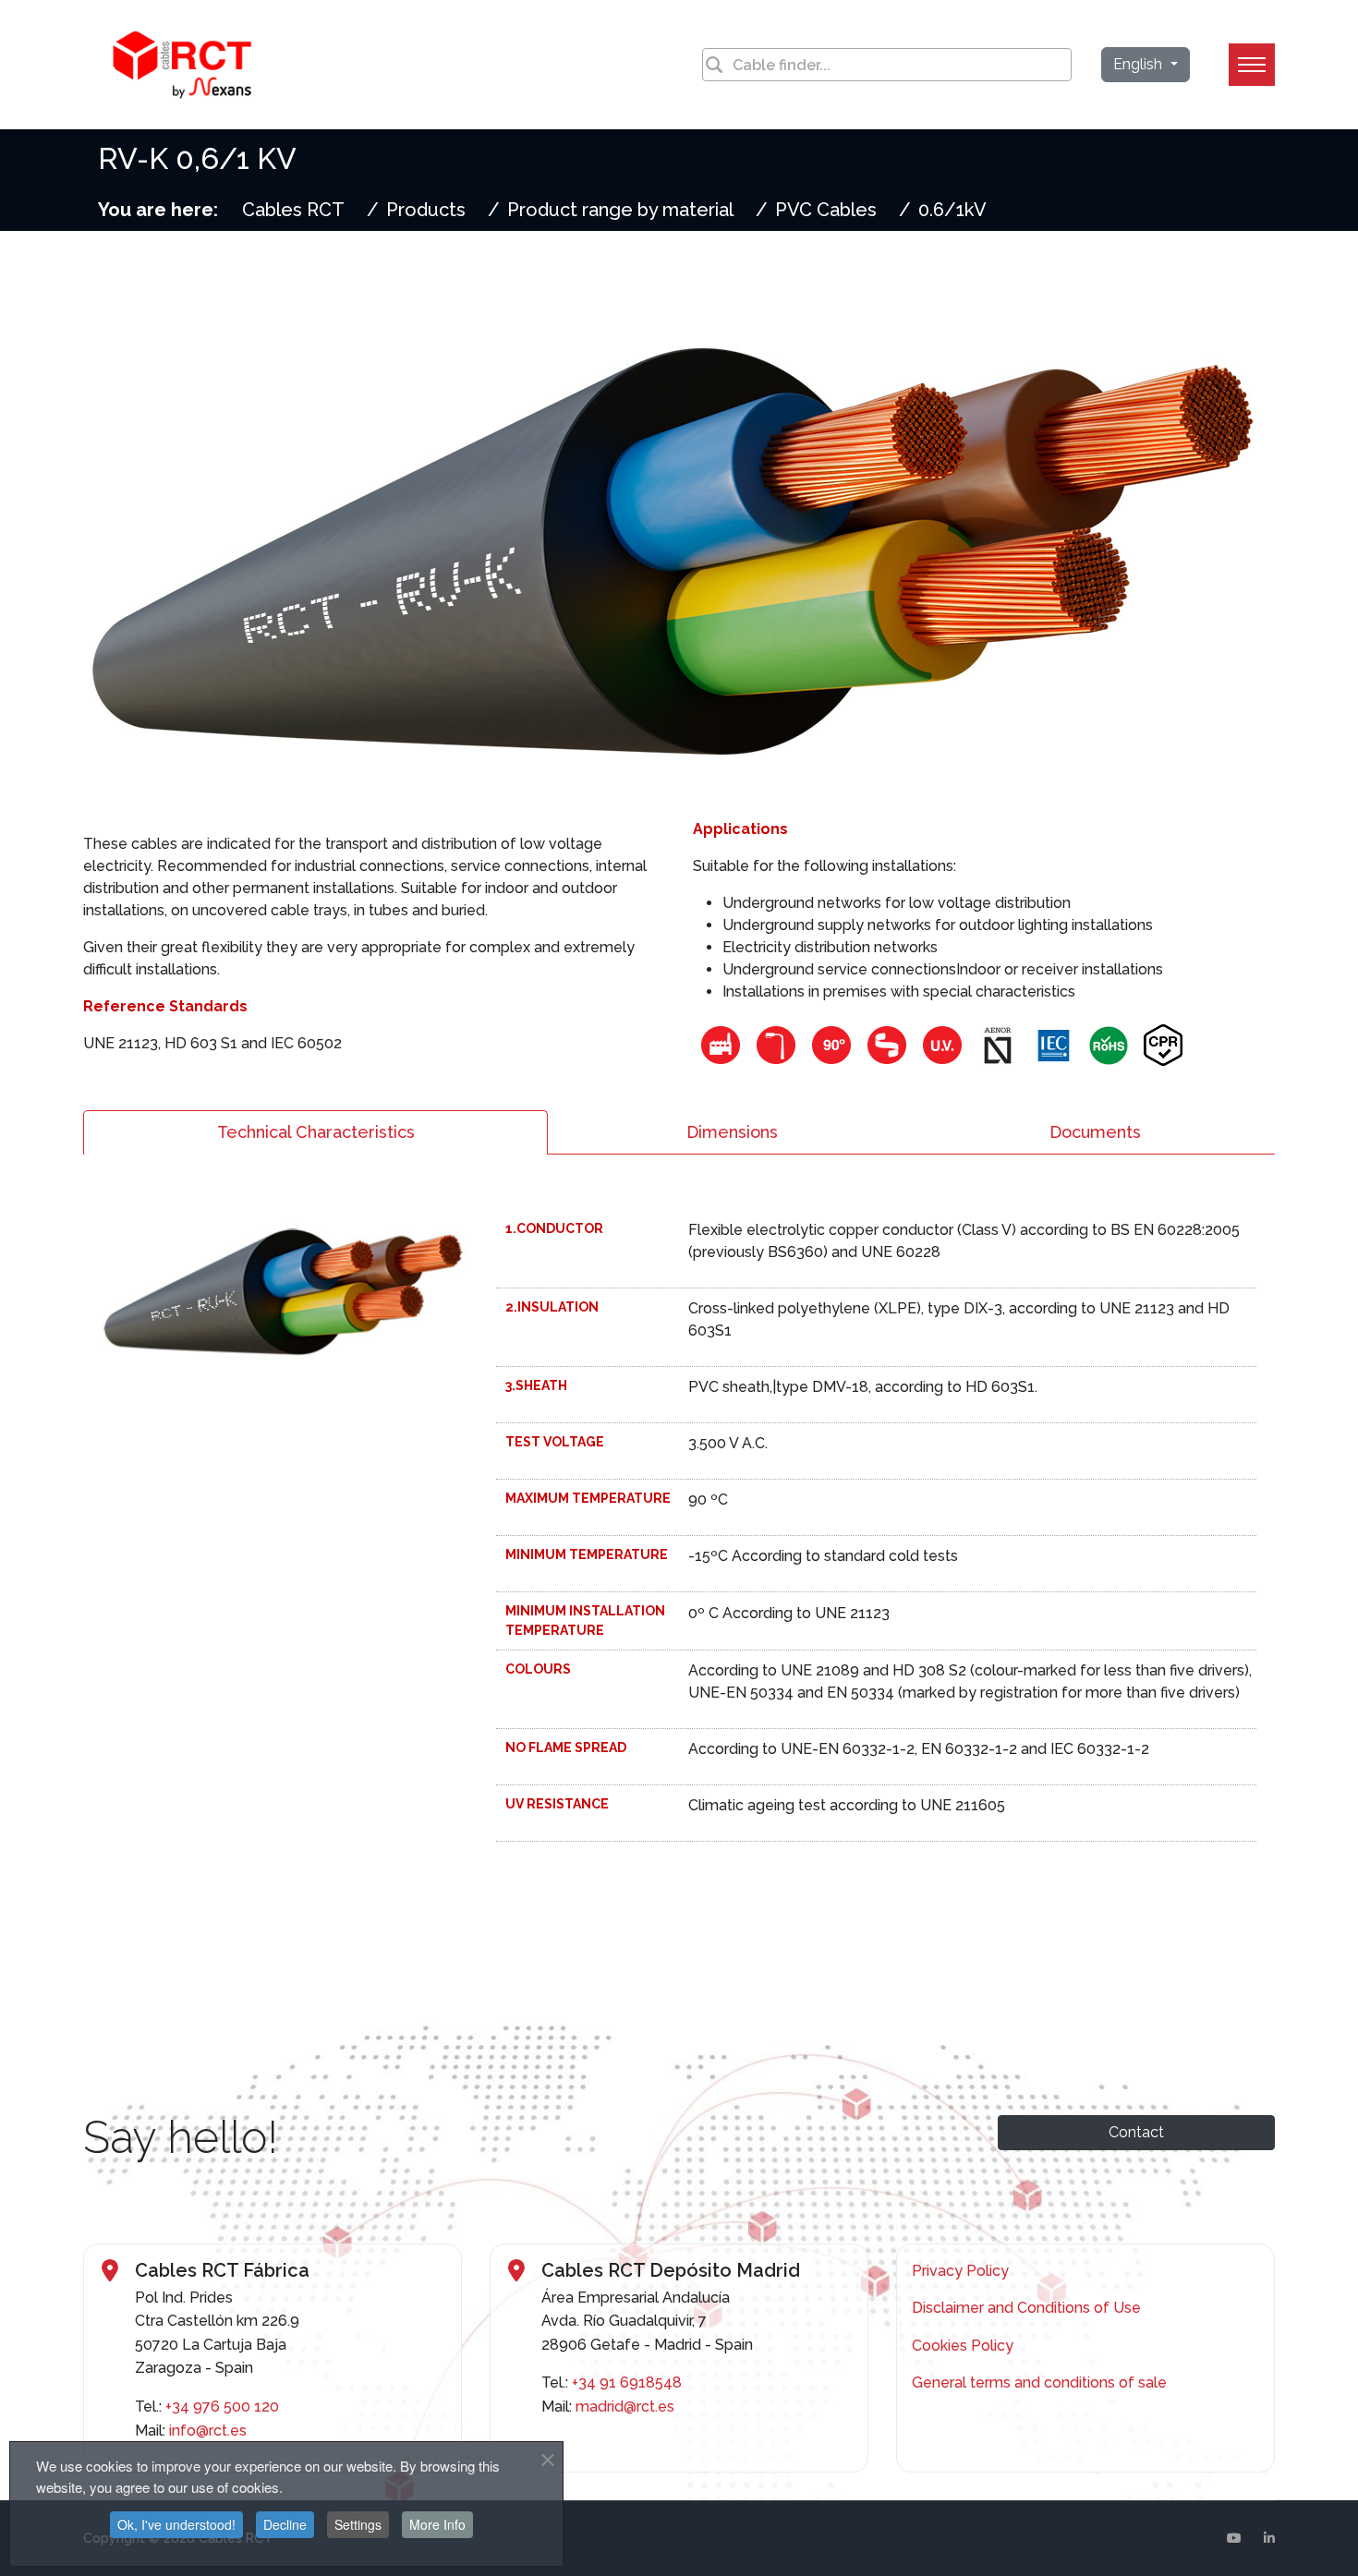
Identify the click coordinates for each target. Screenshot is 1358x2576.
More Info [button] (437, 2524)
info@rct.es (208, 2431)
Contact (1136, 2132)
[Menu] (1252, 65)
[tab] (315, 1132)
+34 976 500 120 (222, 2407)
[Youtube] (1234, 2538)
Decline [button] (285, 2524)
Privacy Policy (960, 2271)
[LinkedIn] (1269, 2538)
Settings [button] (358, 2524)
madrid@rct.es (625, 2407)
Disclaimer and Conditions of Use (1026, 2308)
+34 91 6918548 (627, 2382)
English (1140, 64)
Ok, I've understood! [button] (176, 2524)
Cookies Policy (963, 2346)
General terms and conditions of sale (1039, 2382)
